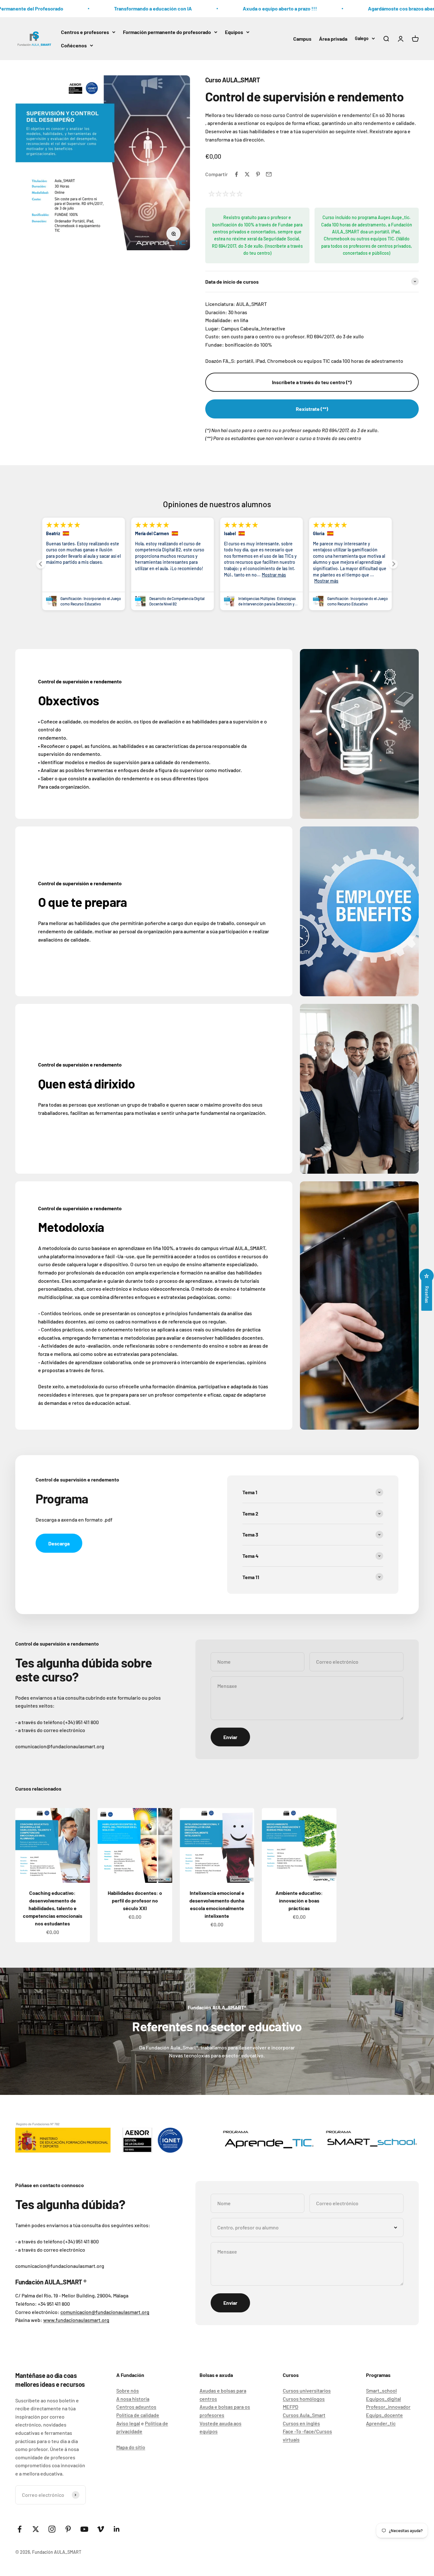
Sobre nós (128, 2390)
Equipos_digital (383, 2399)
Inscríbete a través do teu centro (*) (312, 382)
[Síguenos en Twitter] (36, 2529)
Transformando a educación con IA (123, 8)
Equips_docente (384, 2415)
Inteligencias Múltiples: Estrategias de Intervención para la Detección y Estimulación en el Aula (89, 601)
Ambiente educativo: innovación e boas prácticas (299, 1900)
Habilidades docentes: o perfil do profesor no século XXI (135, 1900)
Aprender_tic (381, 2423)
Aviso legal (128, 2423)
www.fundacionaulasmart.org (76, 2320)
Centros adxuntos (136, 2407)
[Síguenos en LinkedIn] (117, 2529)
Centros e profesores (85, 32)
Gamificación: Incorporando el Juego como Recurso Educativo (180, 601)
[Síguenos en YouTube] (84, 2529)
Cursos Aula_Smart (304, 2415)
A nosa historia (133, 2399)
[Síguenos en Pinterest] (68, 2529)
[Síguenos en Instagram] (52, 2529)
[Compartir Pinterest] (258, 174)
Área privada (333, 38)
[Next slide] (393, 564)
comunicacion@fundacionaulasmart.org (105, 2312)
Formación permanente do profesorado (167, 32)
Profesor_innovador (388, 2407)
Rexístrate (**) (312, 409)
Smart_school (381, 2390)
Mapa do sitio (131, 2447)
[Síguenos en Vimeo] (101, 2529)
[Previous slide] (41, 564)
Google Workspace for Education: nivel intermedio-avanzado (355, 601)
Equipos (234, 32)
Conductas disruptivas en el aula (264, 601)
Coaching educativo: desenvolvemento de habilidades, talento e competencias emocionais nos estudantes (53, 1908)
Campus (302, 38)
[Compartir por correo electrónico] (269, 174)
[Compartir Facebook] (236, 174)
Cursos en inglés (301, 2423)
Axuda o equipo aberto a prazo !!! (250, 8)
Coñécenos (74, 45)
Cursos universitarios (307, 2390)
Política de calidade (138, 2415)
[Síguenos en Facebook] (20, 2529)
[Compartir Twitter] (247, 174)
